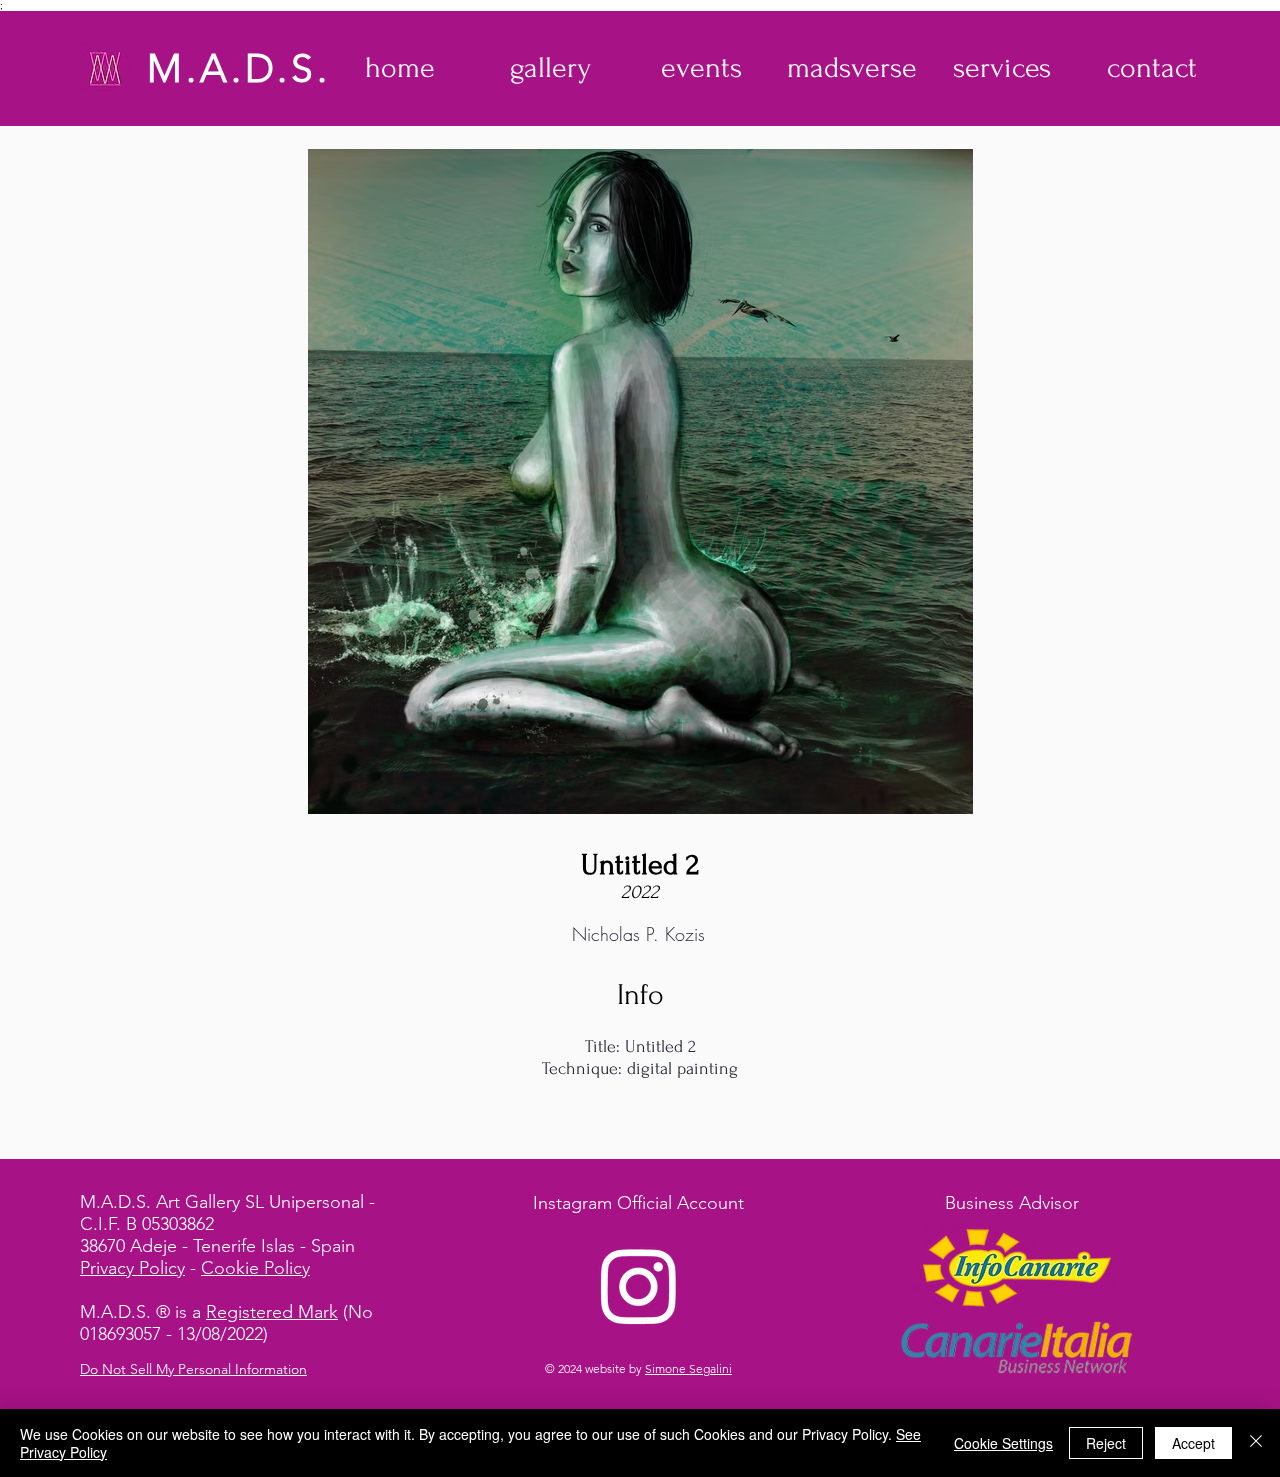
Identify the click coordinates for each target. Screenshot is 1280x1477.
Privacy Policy (132, 1268)
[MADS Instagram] (639, 1285)
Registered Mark (272, 1312)
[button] (550, 68)
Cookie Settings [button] (1003, 1443)
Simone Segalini (688, 1368)
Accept (1193, 1443)
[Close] (1256, 1443)
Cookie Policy (255, 1268)
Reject (1106, 1443)
